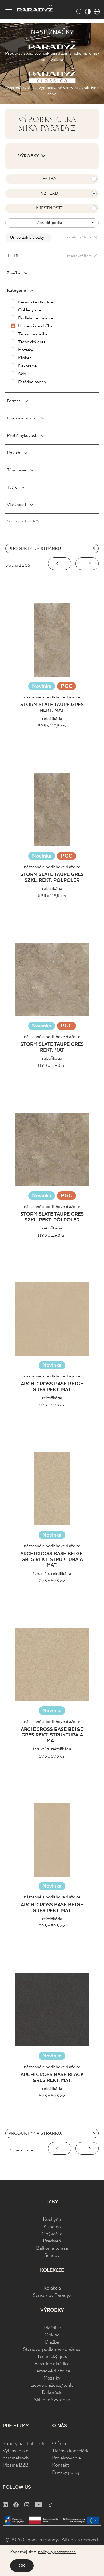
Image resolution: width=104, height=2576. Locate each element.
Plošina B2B (16, 2465)
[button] (60, 564)
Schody (52, 2256)
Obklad (52, 2335)
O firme (60, 2444)
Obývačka (52, 2234)
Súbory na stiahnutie (24, 2444)
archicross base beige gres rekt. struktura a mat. (52, 1560)
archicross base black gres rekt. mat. (52, 2078)
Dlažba (52, 2342)
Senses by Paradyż (52, 2296)
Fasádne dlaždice (52, 2364)
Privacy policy (66, 2473)
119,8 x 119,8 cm (52, 1066)
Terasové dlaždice (52, 2371)
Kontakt (61, 2465)
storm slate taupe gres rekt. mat (52, 708)
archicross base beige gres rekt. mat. (52, 1387)
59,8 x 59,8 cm (52, 1405)
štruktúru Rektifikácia (52, 1574)
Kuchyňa (52, 2220)
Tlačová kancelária (71, 2451)
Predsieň (52, 2241)
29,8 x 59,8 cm (52, 1581)
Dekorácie (52, 2393)
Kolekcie (52, 2288)
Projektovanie (66, 2458)
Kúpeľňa (52, 2227)
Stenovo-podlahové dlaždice (52, 2350)
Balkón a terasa (52, 2248)
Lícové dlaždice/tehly (52, 2386)
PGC (67, 687)
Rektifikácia (52, 719)
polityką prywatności (57, 2552)
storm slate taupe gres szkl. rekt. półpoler (52, 878)
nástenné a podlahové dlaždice (52, 697)
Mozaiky (52, 2378)
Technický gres (52, 2357)
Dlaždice (52, 2328)
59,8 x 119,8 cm (52, 726)
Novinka (42, 686)
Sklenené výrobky (52, 2400)
